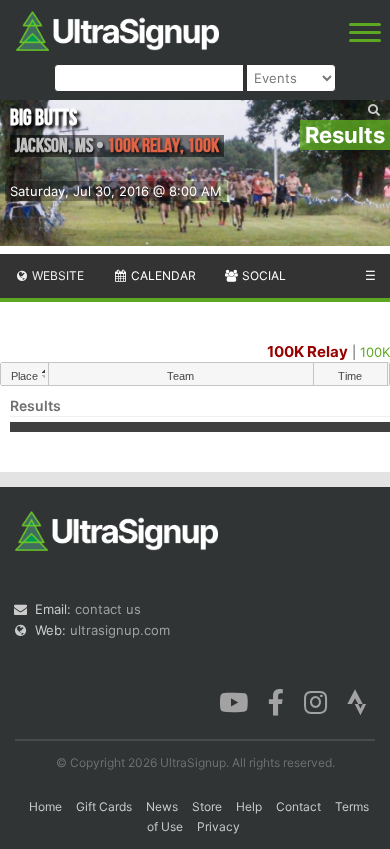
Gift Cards (104, 806)
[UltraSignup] (117, 29)
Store (207, 806)
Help (249, 806)
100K (375, 352)
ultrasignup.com (120, 630)
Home (45, 806)
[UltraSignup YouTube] (233, 701)
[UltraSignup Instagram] (315, 701)
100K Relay (307, 351)
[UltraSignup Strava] (357, 701)
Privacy (218, 826)
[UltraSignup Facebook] (276, 701)
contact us (108, 609)
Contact (298, 806)
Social (262, 275)
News (162, 806)
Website (56, 275)
